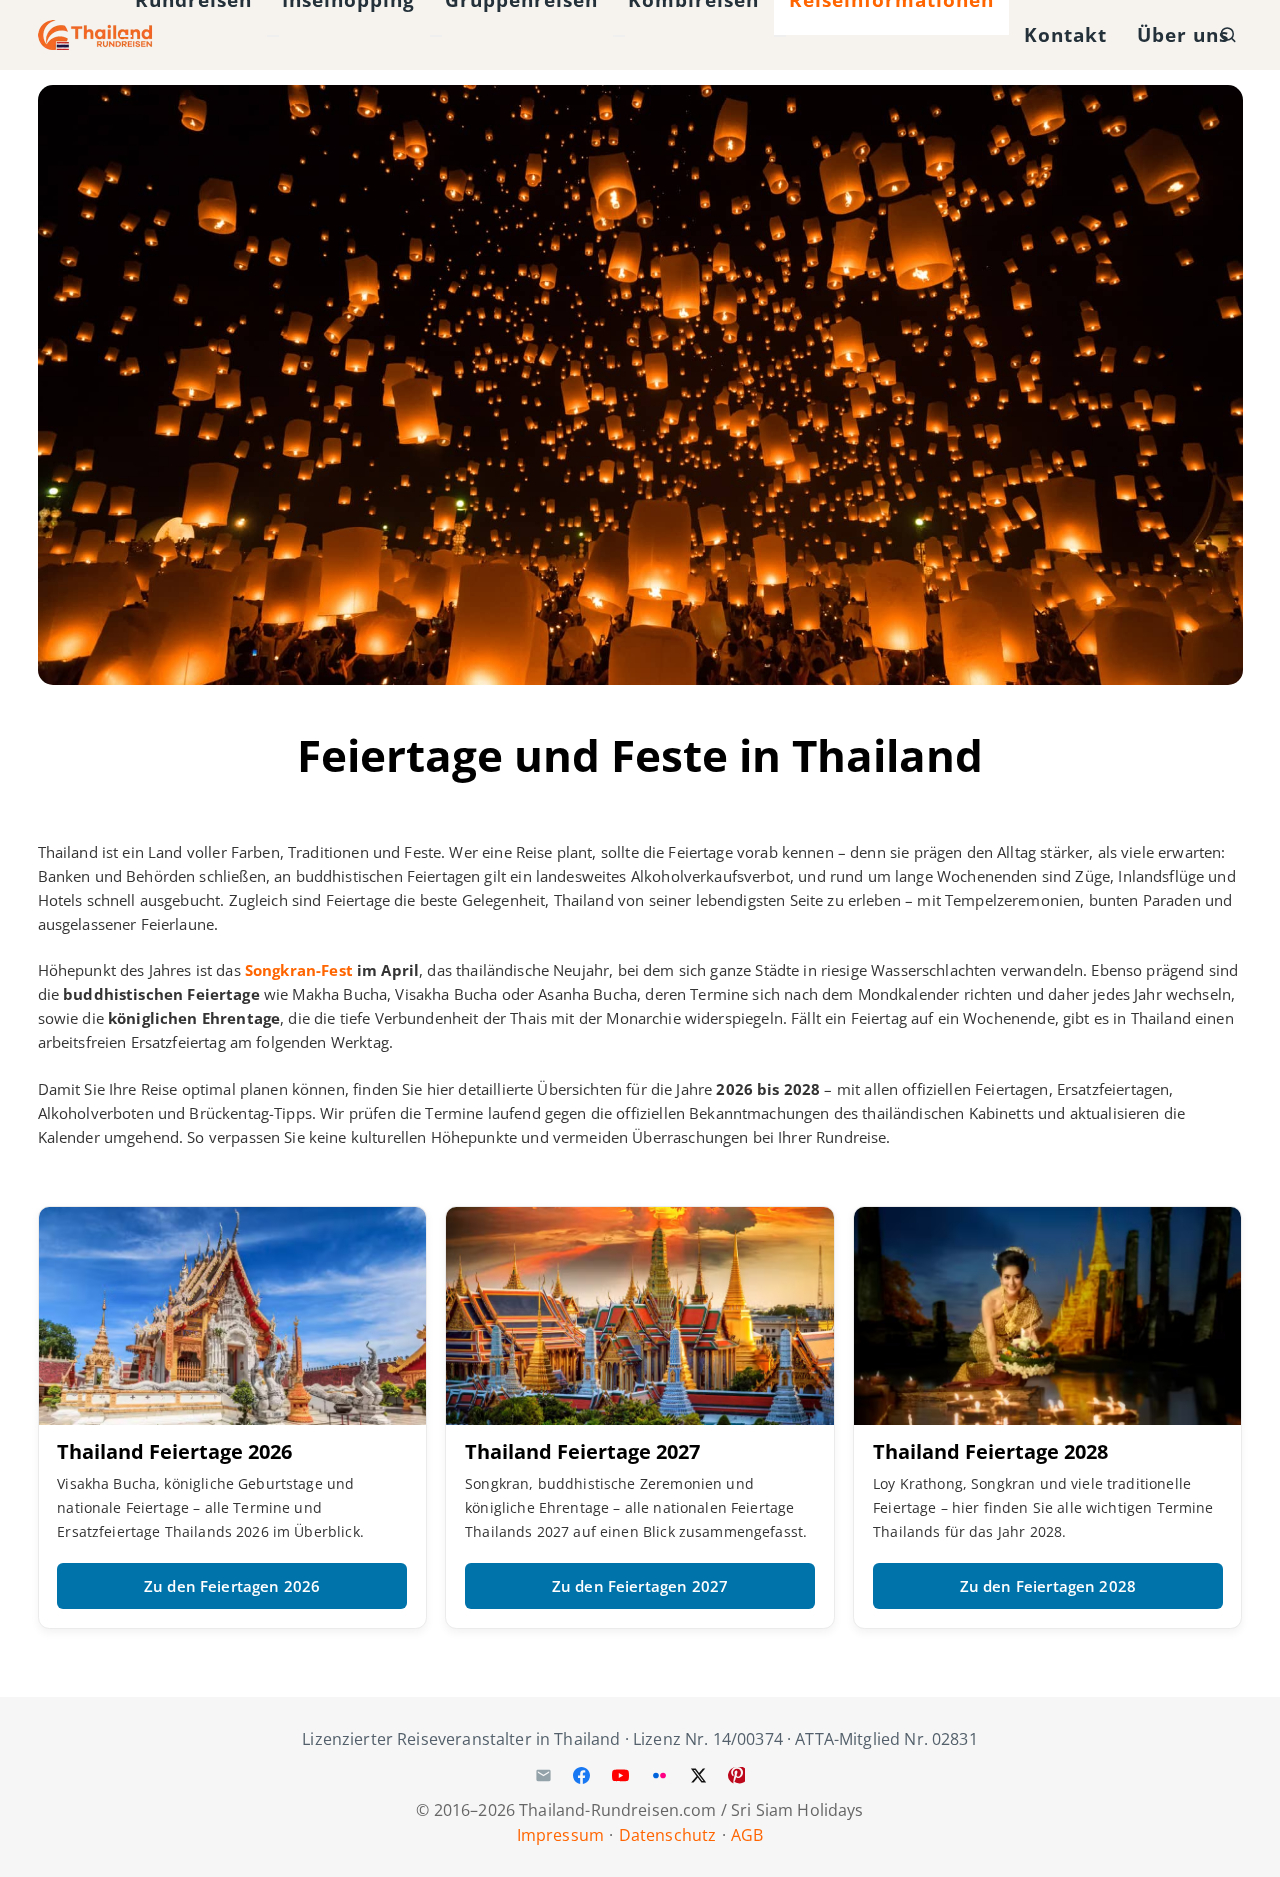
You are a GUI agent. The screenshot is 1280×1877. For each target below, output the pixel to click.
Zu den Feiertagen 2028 (1048, 1586)
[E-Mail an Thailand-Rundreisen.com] (543, 1776)
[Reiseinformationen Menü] (780, 36)
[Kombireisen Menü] (619, 36)
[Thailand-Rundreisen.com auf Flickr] (659, 1776)
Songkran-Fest (299, 970)
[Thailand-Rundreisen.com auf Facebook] (582, 1776)
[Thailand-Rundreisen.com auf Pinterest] (737, 1776)
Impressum (560, 1835)
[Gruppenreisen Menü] (436, 36)
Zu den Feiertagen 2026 (232, 1586)
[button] (1228, 35)
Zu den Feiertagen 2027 (640, 1586)
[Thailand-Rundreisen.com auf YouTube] (621, 1776)
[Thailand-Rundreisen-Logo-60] (95, 35)
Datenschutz (668, 1835)
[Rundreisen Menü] (126, 36)
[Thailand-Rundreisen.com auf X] (698, 1776)
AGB (747, 1835)
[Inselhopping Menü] (273, 36)
